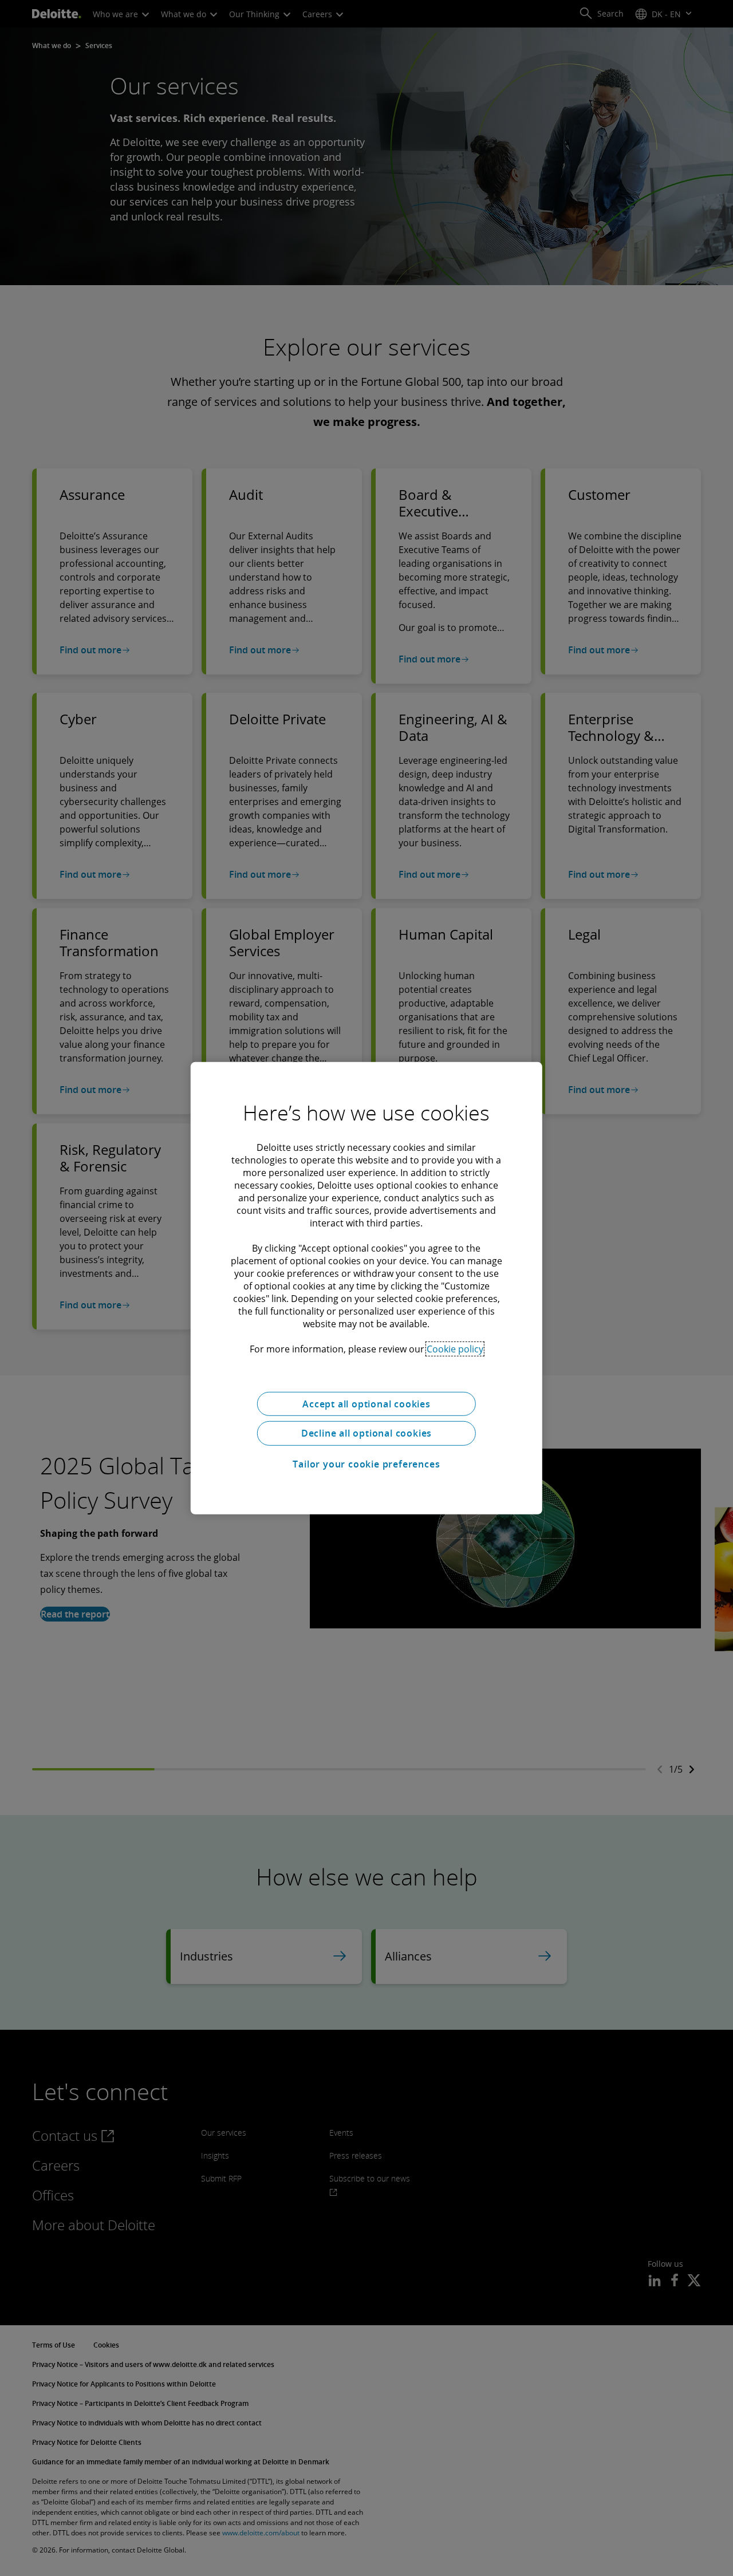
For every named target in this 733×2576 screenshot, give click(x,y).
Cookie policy (455, 1348)
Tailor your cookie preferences (366, 1464)
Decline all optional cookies (366, 1433)
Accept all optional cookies (366, 1403)
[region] (366, 1288)
